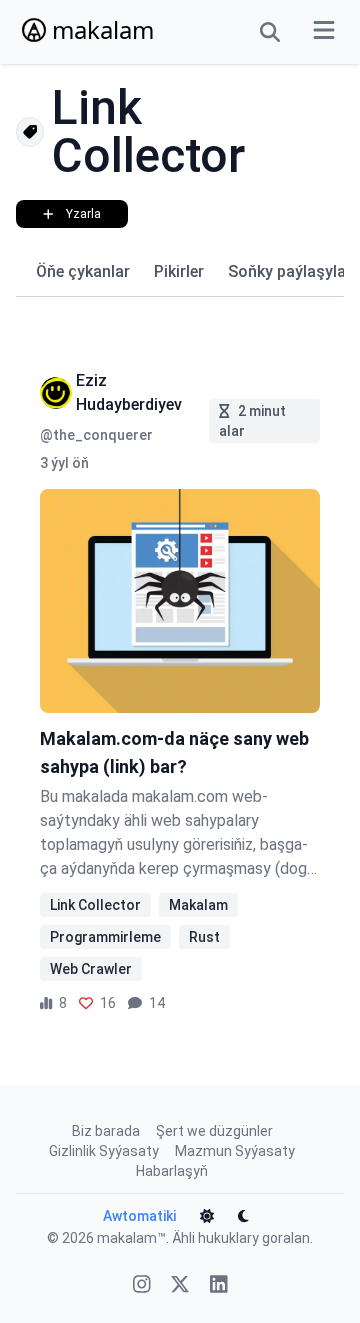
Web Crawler (91, 969)
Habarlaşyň (172, 1171)
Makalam (198, 905)
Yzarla (83, 214)
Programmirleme (105, 937)
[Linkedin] (219, 1286)
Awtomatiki (139, 1216)
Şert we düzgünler (214, 1131)
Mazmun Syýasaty (235, 1151)
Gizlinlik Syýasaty (104, 1151)
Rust (204, 937)
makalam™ (131, 1238)
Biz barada (106, 1131)
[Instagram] (142, 1286)
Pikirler (179, 271)
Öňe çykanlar (83, 271)
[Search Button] (270, 32)
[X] (180, 1286)
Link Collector (95, 905)
